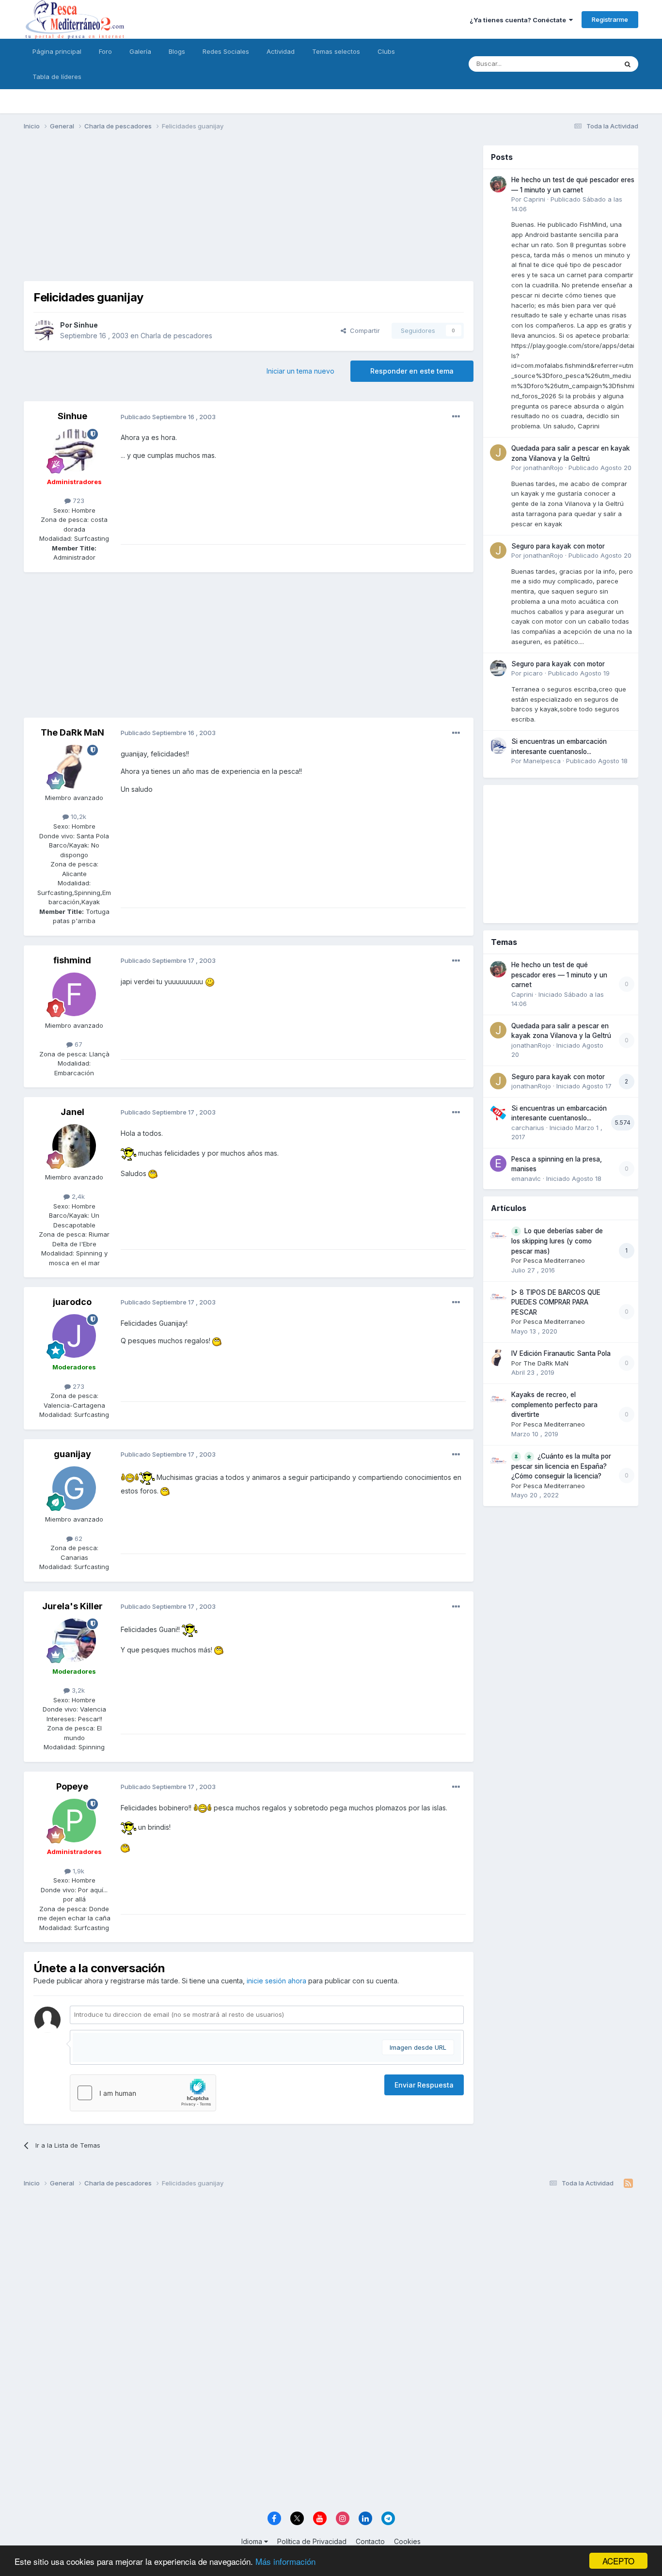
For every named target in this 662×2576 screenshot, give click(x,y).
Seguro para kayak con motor (558, 546)
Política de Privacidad (312, 2541)
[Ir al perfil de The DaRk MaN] (74, 767)
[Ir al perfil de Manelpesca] (498, 746)
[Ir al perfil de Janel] (74, 1146)
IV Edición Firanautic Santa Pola (561, 1353)
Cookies (407, 2541)
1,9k (78, 1871)
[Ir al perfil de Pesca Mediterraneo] (498, 1235)
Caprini (534, 199)
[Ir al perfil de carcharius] (498, 1113)
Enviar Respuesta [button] (424, 2085)
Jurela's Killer (72, 1606)
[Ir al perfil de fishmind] (74, 994)
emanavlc (526, 1178)
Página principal (57, 51)
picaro (533, 673)
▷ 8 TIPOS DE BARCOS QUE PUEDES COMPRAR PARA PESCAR (556, 1302)
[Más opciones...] (456, 417)
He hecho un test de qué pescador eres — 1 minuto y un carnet (559, 975)
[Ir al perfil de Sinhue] (44, 330)
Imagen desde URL (418, 2047)
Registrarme (610, 19)
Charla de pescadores (176, 336)
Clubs (386, 51)
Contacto (370, 2541)
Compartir (363, 330)
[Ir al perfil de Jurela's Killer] (74, 1640)
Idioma (253, 2541)
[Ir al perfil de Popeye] (74, 1821)
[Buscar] (628, 64)
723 (78, 501)
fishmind (72, 960)
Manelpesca (542, 761)
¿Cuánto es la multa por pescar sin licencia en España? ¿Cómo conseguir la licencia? (561, 1466)
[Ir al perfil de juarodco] (74, 1336)
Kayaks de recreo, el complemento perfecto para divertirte (554, 1405)
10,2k (78, 817)
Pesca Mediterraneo (554, 1260)
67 (78, 1044)
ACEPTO (618, 2561)
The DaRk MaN (72, 732)
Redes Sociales (226, 51)
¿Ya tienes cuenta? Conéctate (519, 20)
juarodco (72, 1302)
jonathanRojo (543, 468)
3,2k (77, 1690)
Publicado (600, 468)
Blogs (177, 51)
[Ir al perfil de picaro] (498, 668)
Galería (140, 51)
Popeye (72, 1786)
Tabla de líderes (57, 77)
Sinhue (86, 325)
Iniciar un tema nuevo (300, 371)
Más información (285, 2561)
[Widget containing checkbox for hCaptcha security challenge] (143, 2093)
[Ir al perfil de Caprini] (498, 184)
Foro (105, 51)
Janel (72, 1112)
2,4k (77, 1196)
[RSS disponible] (628, 2183)
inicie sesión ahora (276, 1981)
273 (78, 1386)
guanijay (72, 1454)
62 (78, 1539)
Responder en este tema (412, 371)
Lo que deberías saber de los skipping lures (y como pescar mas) (557, 1241)
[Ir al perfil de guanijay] (74, 1488)
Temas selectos (336, 51)
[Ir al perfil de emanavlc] (498, 1163)
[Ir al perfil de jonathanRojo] (498, 453)
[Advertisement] (249, 213)
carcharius (528, 1128)
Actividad (281, 51)
